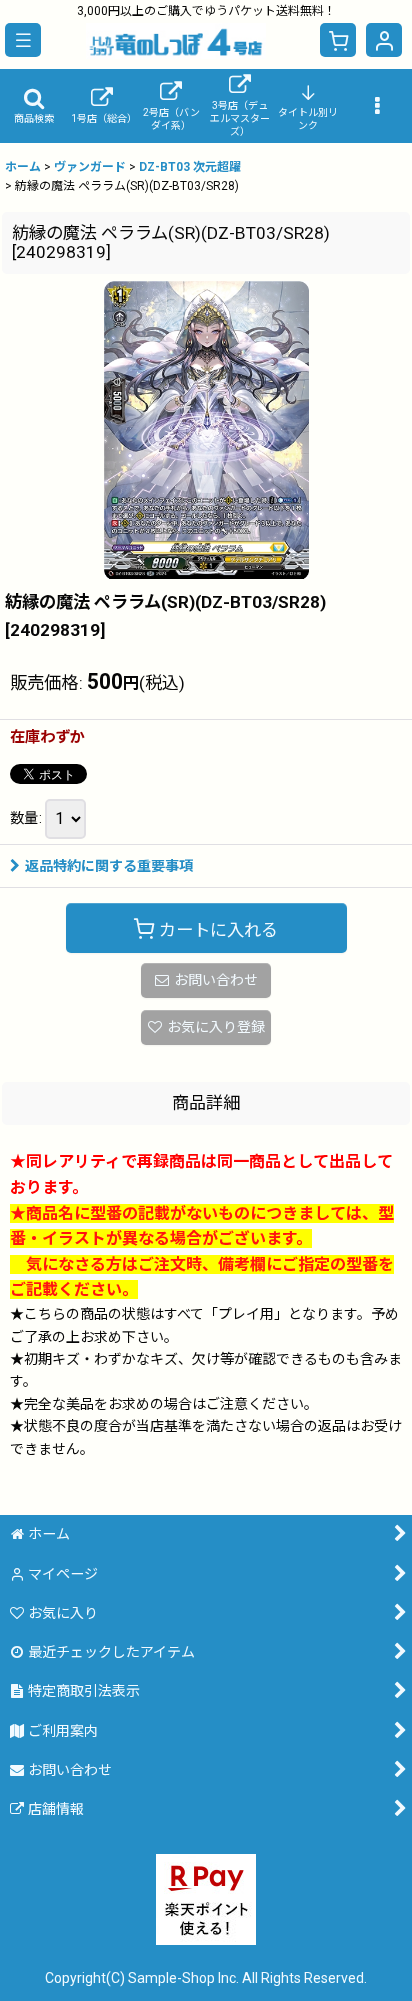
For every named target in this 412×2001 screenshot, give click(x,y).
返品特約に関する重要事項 (109, 866)
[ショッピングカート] (338, 40)
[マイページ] (384, 40)
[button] (23, 40)
